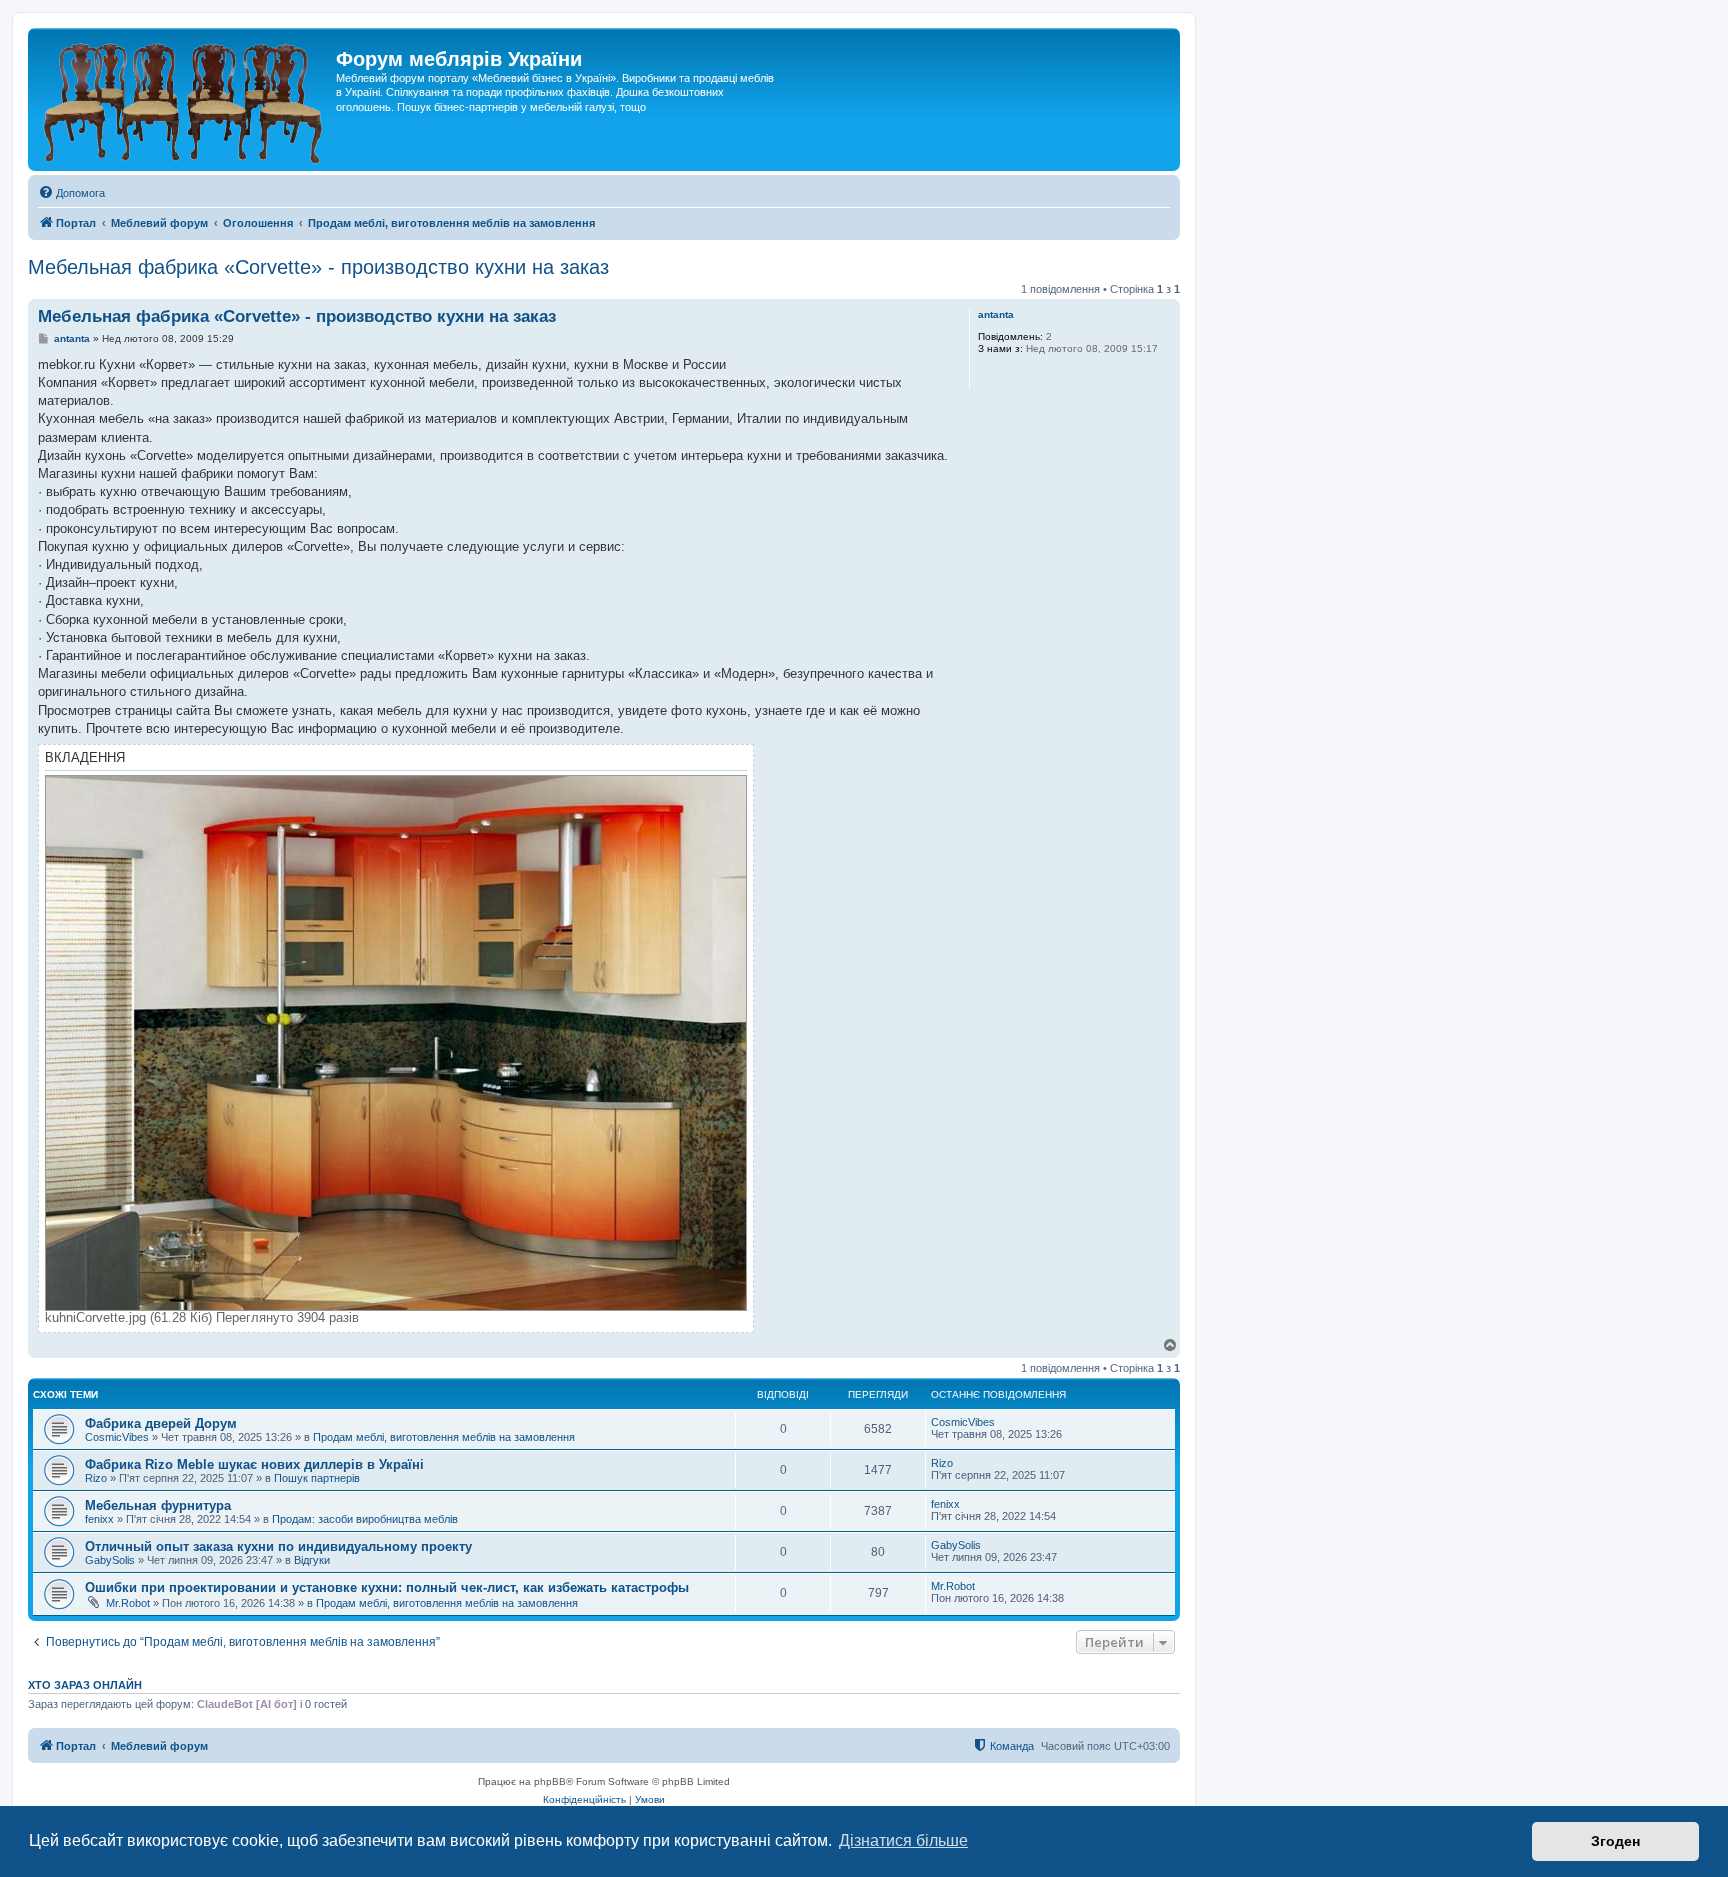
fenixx (99, 1519)
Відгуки (312, 1560)
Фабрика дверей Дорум (161, 1423)
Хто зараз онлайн (85, 1685)
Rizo (96, 1478)
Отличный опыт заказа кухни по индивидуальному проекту (278, 1546)
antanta (996, 314)
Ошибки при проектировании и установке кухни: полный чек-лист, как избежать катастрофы (387, 1587)
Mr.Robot (128, 1603)
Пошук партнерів (317, 1478)
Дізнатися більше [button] (903, 1840)
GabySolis (110, 1560)
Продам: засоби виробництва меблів (365, 1519)
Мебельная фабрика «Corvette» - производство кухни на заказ (318, 267)
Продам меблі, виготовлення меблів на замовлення (444, 1437)
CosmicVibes (117, 1437)
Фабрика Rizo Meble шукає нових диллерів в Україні (254, 1464)
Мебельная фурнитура (158, 1505)
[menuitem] (71, 193)
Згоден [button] (1615, 1841)
